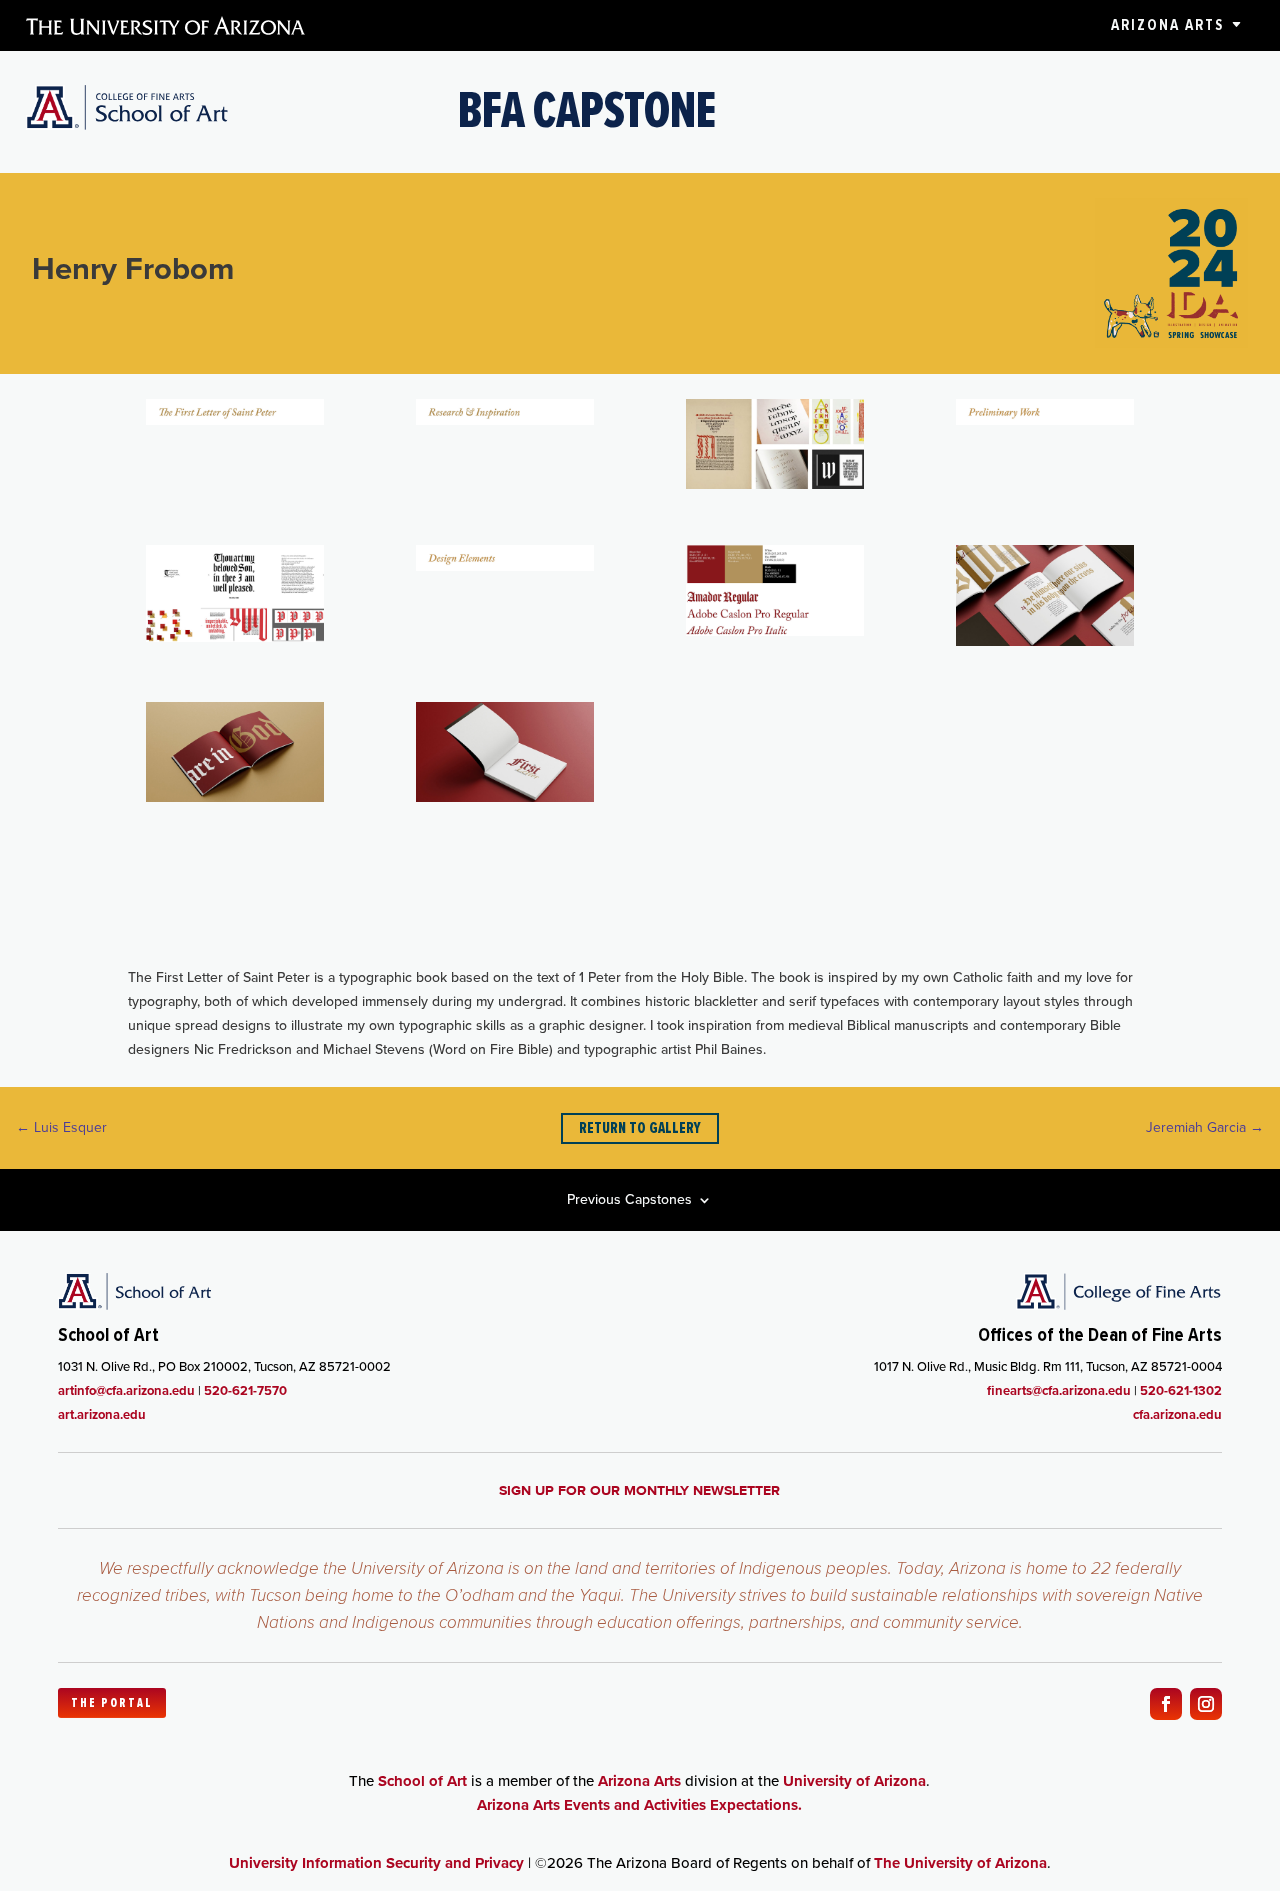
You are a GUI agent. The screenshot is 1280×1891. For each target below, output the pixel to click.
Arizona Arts (1167, 25)
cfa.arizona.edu (1177, 1414)
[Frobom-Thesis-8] (1045, 641)
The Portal (112, 1703)
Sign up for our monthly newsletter (639, 1490)
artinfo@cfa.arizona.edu (126, 1390)
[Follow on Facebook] (1166, 1704)
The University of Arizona (960, 1863)
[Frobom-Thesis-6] (505, 566)
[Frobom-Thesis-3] (775, 484)
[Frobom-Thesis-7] (775, 631)
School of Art (422, 1781)
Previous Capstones (629, 1201)
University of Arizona (854, 1781)
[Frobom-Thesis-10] (505, 797)
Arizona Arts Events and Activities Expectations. (639, 1805)
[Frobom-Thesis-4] (1045, 420)
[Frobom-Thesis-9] (235, 797)
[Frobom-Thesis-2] (505, 420)
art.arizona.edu (102, 1414)
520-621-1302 (1181, 1390)
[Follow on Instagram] (1206, 1704)
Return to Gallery (640, 1128)
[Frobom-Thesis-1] (235, 420)
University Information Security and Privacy (376, 1863)
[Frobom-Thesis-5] (235, 637)
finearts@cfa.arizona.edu (1059, 1390)
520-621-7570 (245, 1390)
